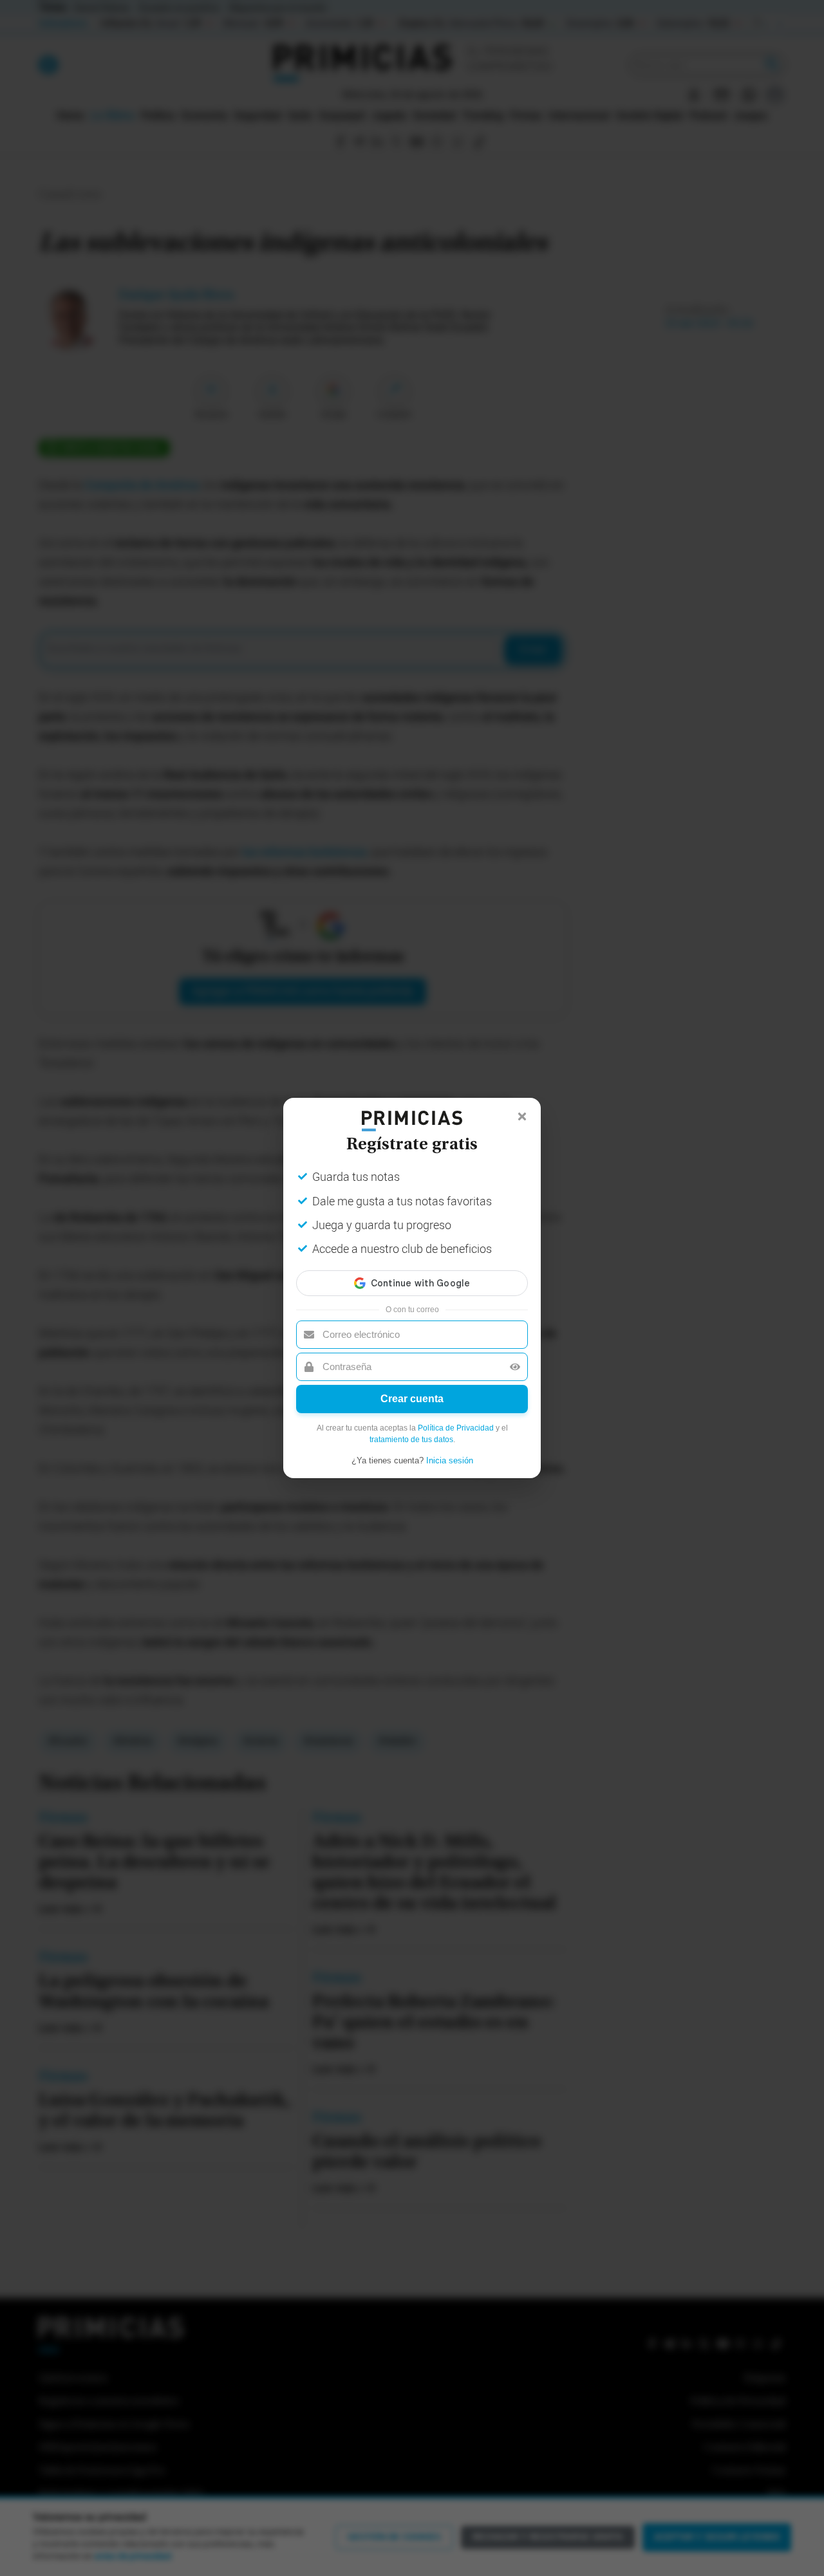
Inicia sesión (450, 1460)
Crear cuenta (412, 1399)
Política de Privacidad (456, 1428)
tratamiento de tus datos (411, 1440)
